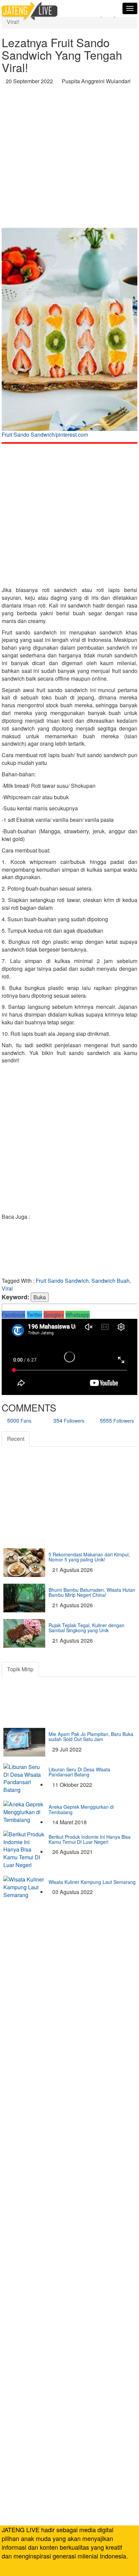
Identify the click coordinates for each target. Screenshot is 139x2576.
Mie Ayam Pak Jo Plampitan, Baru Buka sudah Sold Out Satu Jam (91, 1736)
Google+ (54, 1315)
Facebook (13, 1315)
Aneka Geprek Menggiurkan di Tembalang (81, 1809)
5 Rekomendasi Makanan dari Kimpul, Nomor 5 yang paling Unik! (89, 1557)
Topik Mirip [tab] (20, 1669)
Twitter (34, 1315)
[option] (69, 335)
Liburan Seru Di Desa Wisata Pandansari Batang (79, 1772)
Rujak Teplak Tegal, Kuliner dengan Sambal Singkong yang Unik (87, 1628)
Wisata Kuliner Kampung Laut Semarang (92, 1882)
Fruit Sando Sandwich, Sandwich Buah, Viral (66, 1284)
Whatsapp (78, 1315)
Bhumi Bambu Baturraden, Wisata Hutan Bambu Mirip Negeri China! (92, 1592)
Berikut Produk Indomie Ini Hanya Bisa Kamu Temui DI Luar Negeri (90, 1839)
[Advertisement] (69, 158)
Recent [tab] (16, 1439)
